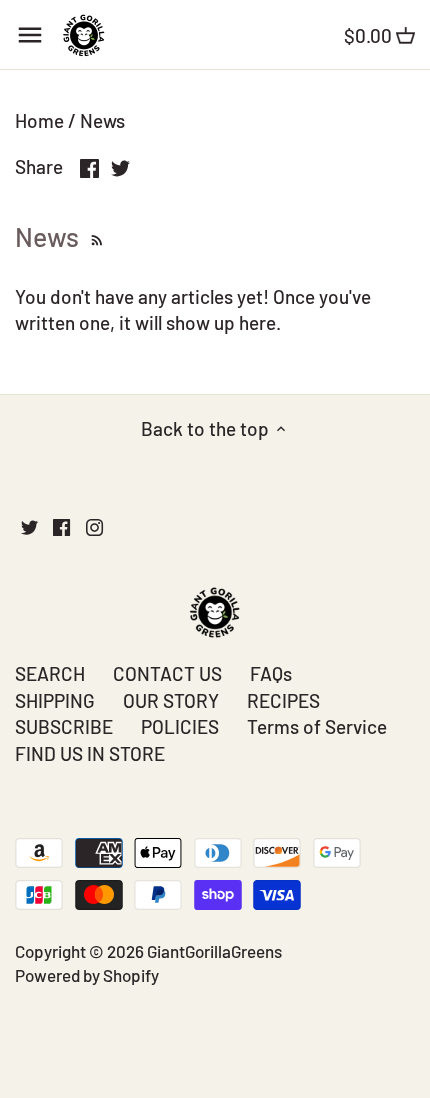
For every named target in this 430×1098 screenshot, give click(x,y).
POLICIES (180, 726)
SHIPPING (55, 700)
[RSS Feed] (94, 236)
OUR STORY (171, 700)
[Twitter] (29, 526)
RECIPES (283, 700)
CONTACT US (167, 673)
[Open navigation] (30, 35)
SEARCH (50, 673)
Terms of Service (317, 726)
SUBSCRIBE (64, 726)
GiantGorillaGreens (214, 951)
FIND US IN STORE (90, 753)
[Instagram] (94, 526)
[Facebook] (61, 526)
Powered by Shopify (87, 975)
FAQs (271, 673)
